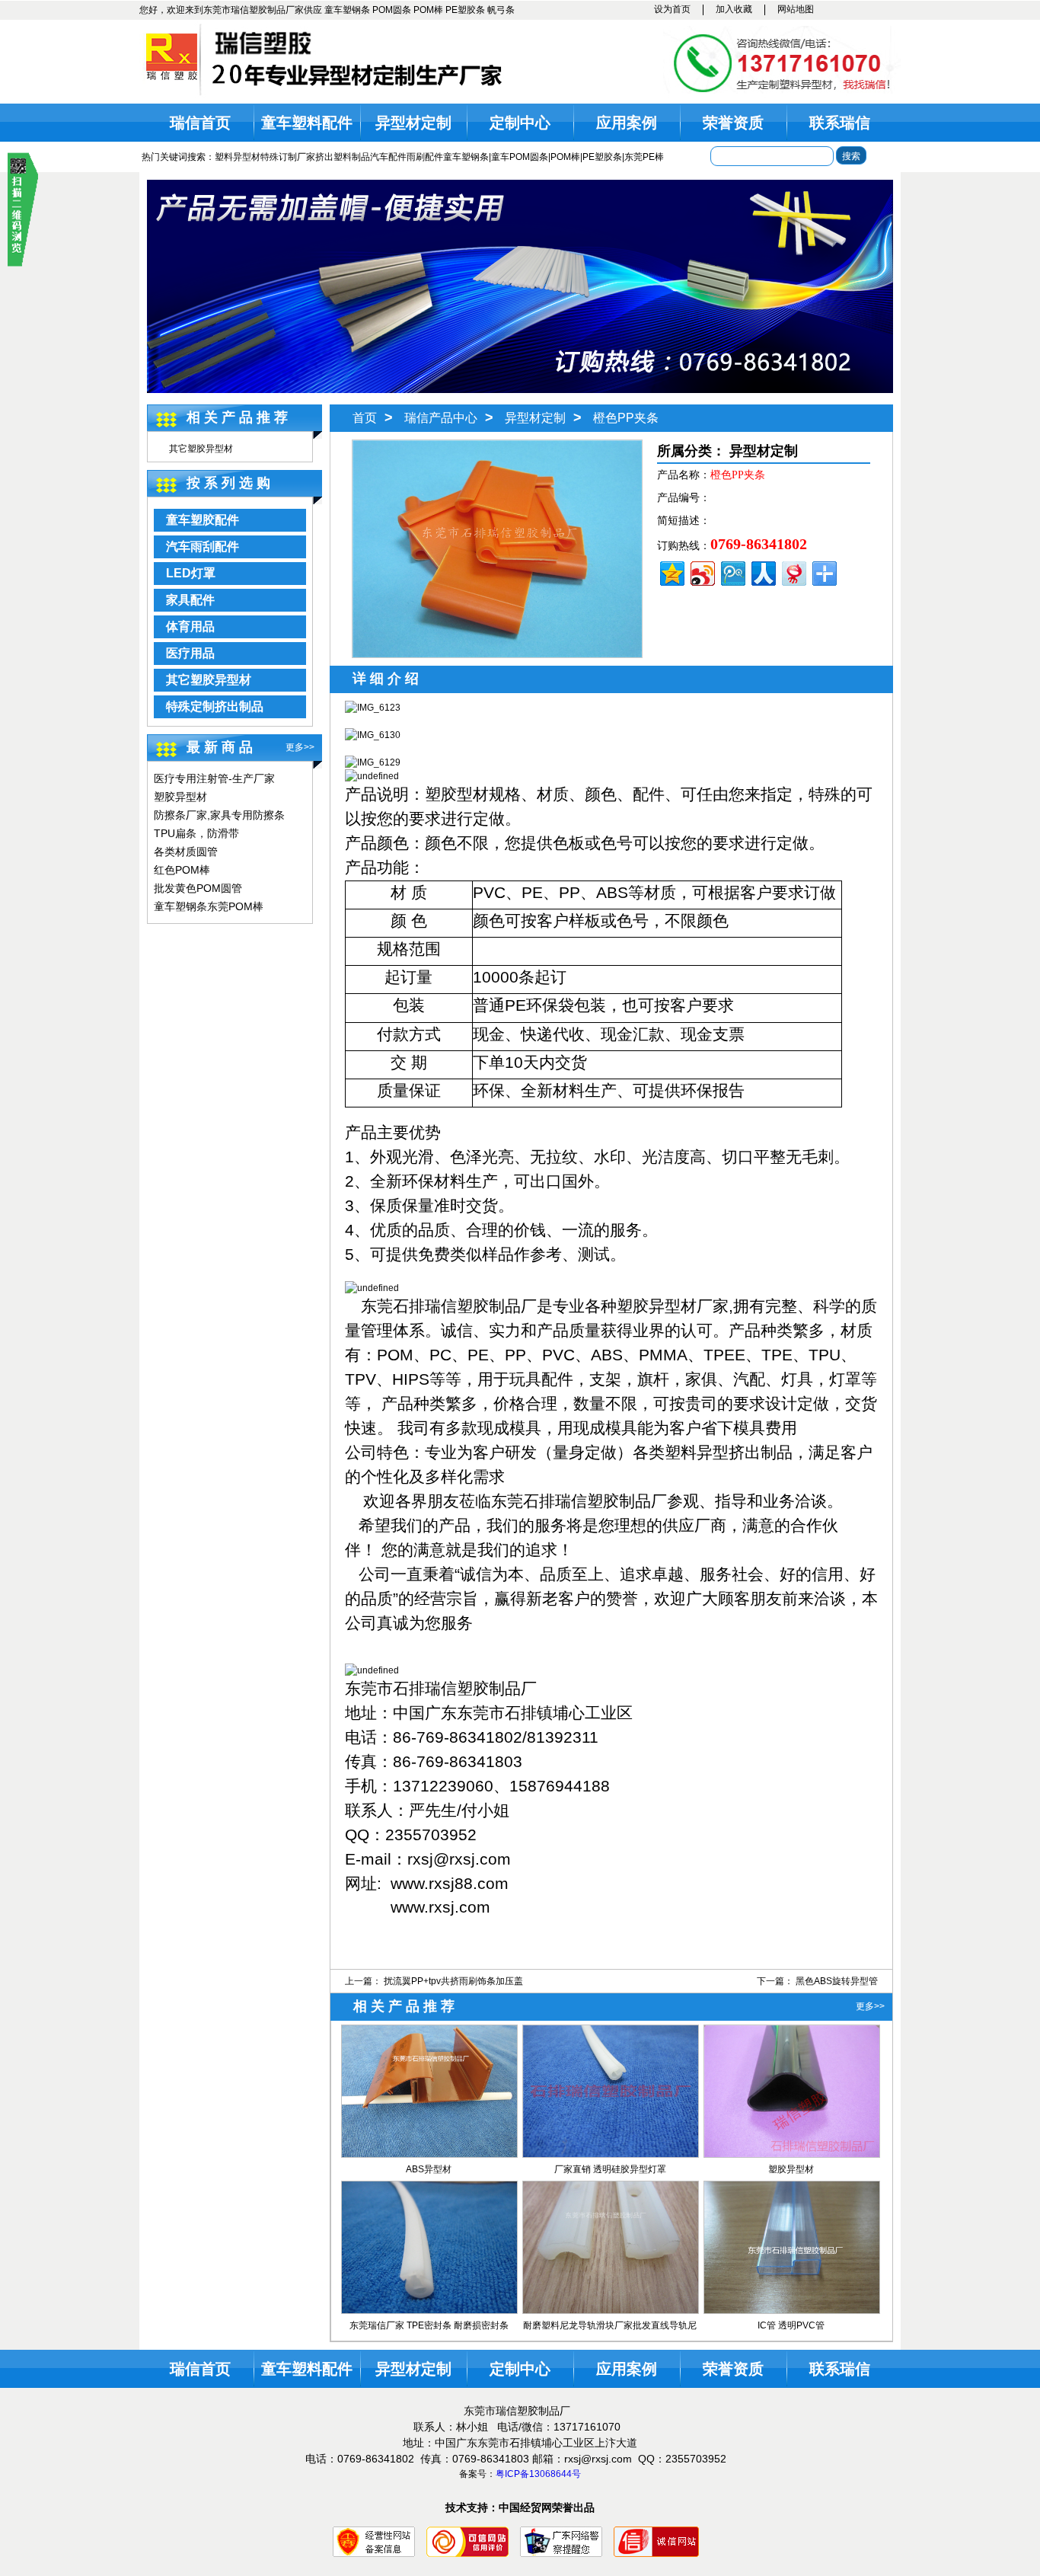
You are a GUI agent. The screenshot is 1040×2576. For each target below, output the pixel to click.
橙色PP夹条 (626, 418)
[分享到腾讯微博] (732, 572)
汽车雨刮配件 (203, 547)
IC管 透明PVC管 (791, 2325)
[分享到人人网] (762, 572)
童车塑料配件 (307, 123)
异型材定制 (413, 123)
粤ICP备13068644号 (538, 2474)
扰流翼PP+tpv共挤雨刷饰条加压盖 (453, 1981)
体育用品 (190, 626)
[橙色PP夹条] (497, 654)
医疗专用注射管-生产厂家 (214, 778)
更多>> (300, 747)
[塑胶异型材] (792, 2154)
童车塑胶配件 (203, 520)
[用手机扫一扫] (23, 264)
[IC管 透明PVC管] (792, 2310)
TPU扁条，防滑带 (196, 833)
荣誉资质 (733, 123)
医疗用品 (190, 653)
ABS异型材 (429, 2169)
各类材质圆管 (186, 852)
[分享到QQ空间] (671, 572)
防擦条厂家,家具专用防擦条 (219, 815)
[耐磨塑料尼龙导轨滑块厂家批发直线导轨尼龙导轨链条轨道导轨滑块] (611, 2310)
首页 (365, 418)
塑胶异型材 (180, 797)
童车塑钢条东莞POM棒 (209, 906)
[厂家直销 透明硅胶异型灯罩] (611, 2154)
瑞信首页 (200, 123)
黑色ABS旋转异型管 (837, 1981)
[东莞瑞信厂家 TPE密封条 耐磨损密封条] (429, 2310)
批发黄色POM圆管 (198, 888)
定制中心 (520, 123)
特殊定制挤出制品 (215, 706)
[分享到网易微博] (793, 572)
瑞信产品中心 (441, 418)
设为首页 (672, 9)
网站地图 (796, 9)
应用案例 (627, 123)
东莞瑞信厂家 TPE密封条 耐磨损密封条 (429, 2325)
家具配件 (190, 600)
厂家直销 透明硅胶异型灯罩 (610, 2169)
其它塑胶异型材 (201, 449)
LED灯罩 (191, 573)
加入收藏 (734, 9)
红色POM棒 (182, 870)
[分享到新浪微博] (702, 572)
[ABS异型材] (429, 2154)
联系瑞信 (840, 123)
